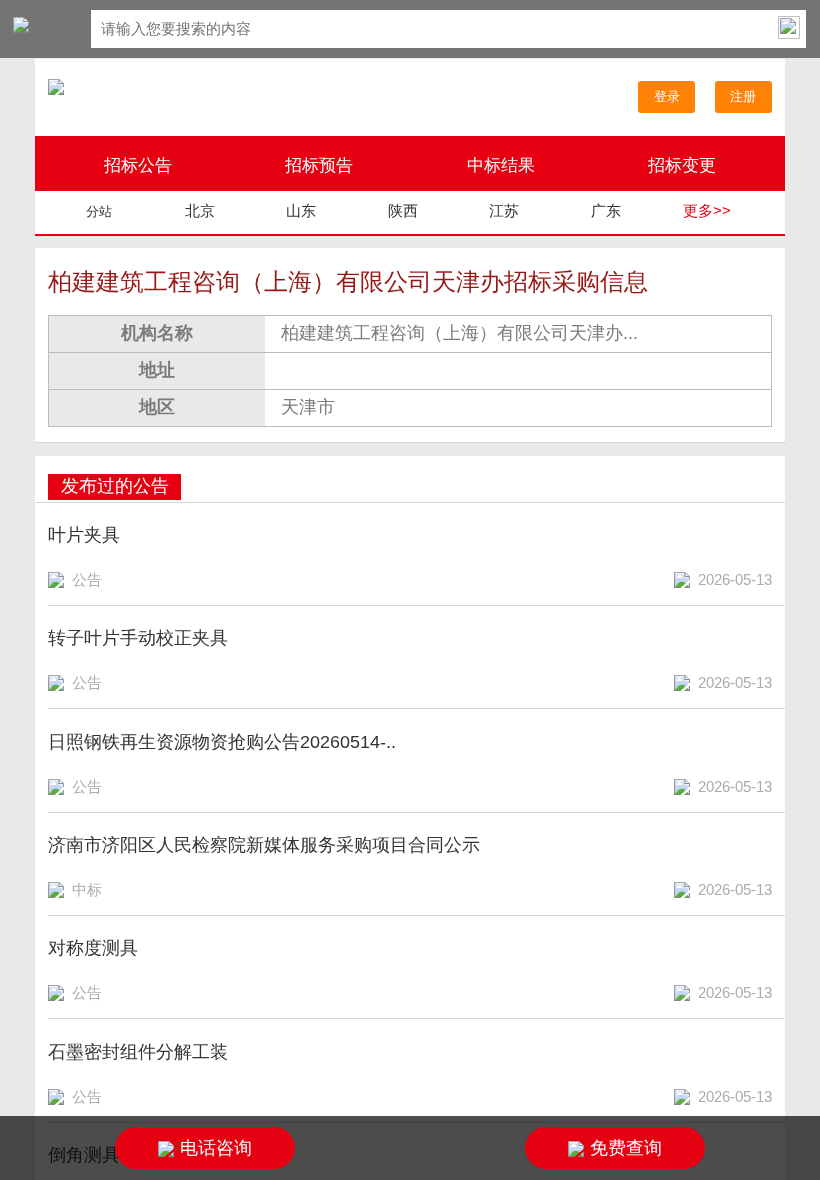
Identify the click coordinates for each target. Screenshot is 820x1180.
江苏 (504, 210)
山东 (301, 210)
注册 (743, 96)
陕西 (403, 210)
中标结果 (501, 165)
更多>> (707, 210)
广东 (606, 210)
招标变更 (682, 165)
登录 (667, 96)
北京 (200, 210)
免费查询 (626, 1148)
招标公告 (138, 165)
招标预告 (319, 165)
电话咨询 (216, 1148)
